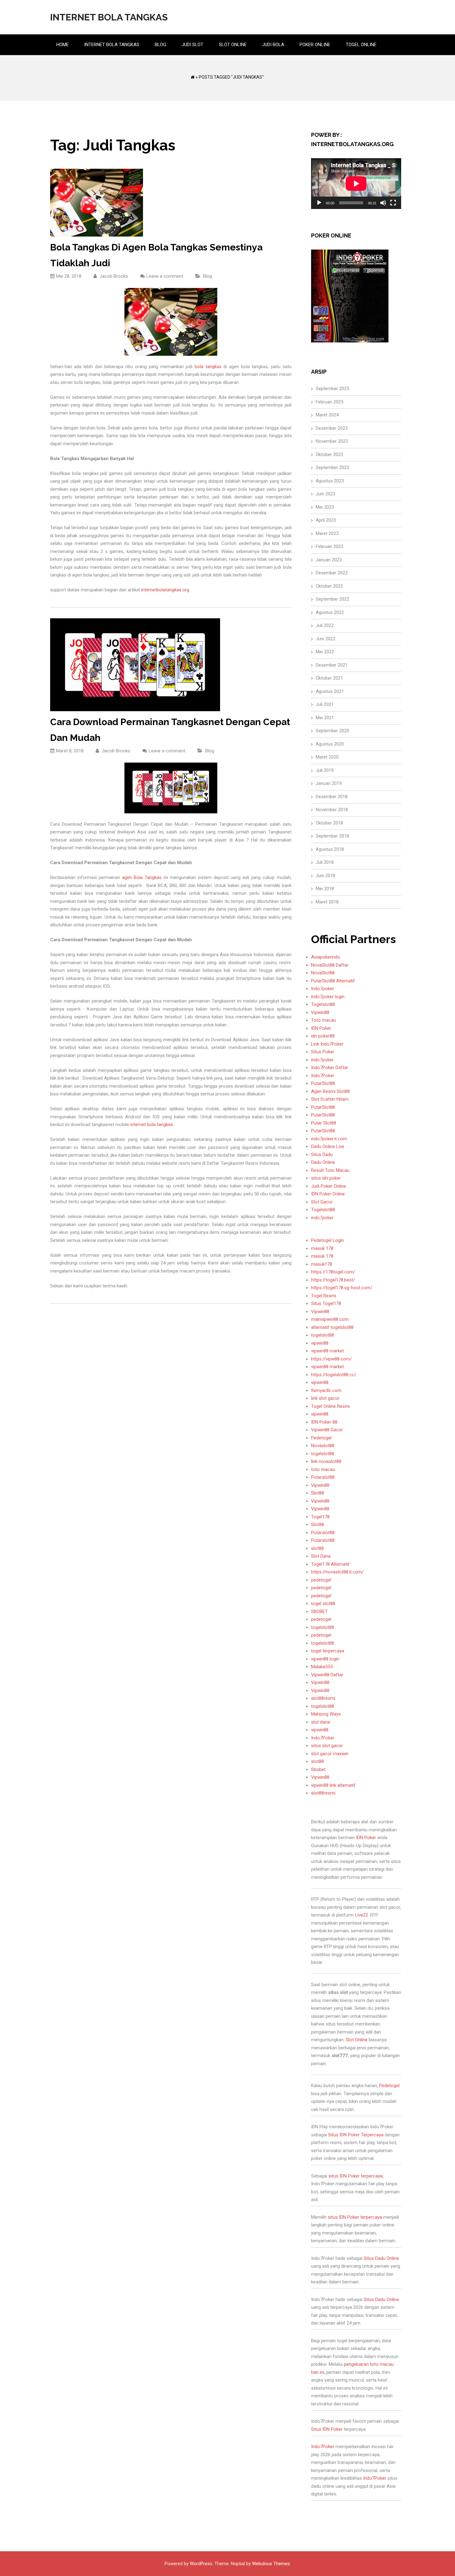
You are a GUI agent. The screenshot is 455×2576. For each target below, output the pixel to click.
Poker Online (315, 45)
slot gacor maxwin (330, 1754)
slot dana (321, 1722)
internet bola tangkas (152, 1125)
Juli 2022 (325, 625)
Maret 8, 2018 (70, 751)
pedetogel (321, 1580)
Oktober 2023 (329, 455)
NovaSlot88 (323, 973)
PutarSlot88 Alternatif (333, 981)
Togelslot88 (323, 1004)
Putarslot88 (323, 1477)
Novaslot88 (323, 1446)
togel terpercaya (328, 1651)
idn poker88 (323, 1036)
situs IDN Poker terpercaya (355, 2176)
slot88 (317, 1548)
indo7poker (322, 1060)
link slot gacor (325, 1398)
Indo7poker (323, 989)
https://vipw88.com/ (331, 1359)
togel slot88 (323, 1603)
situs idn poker (326, 1178)
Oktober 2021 (329, 678)
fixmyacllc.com (326, 1390)
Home (63, 45)
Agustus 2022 (330, 612)
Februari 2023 (329, 546)
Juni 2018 (325, 876)
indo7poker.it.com (329, 1139)
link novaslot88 (326, 1461)
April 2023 (326, 520)
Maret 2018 (327, 902)
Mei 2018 (325, 889)
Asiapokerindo (326, 957)
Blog (160, 45)
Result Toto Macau (330, 1170)
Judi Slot (193, 45)
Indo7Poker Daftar (330, 1068)
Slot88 (318, 1493)
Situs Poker (323, 1052)
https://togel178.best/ (333, 1280)
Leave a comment (165, 276)
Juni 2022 (325, 639)
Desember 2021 (332, 665)
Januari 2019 (329, 783)
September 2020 (332, 731)
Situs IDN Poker (327, 2429)
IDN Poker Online (328, 1194)
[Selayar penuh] (393, 203)
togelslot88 (323, 1335)
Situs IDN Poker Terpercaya (356, 2135)
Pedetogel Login (327, 1240)
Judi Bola (273, 45)
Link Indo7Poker (327, 1044)
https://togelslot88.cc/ (334, 1375)
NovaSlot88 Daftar (330, 965)
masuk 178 (322, 1248)
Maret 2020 (327, 757)
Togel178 (320, 1517)
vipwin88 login (325, 1659)
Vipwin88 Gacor (327, 1430)
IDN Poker (321, 1028)
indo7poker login (328, 997)
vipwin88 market (327, 1351)
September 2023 (332, 468)
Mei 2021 (325, 718)
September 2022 (332, 599)
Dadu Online (323, 1162)
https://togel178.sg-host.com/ (342, 1288)
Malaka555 (322, 1667)
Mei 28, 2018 (69, 276)
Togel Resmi (324, 1296)
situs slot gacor (327, 1746)
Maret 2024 (327, 415)
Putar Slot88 (324, 1123)
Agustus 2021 (330, 691)
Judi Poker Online (329, 1186)
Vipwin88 (320, 1012)
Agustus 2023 (330, 481)
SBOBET (319, 1612)
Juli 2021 (325, 704)
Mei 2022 (325, 652)
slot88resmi (323, 1698)
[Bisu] (383, 203)
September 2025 (332, 389)
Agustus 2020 (330, 744)
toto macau (323, 1469)
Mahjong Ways (326, 1714)
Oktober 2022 (329, 586)
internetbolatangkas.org (165, 590)
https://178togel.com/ (333, 1272)
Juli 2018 (325, 862)
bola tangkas (208, 367)
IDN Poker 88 (324, 1422)
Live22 (362, 1915)
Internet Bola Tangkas (109, 17)
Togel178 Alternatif (330, 1564)
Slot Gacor (322, 1202)
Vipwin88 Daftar (327, 1675)
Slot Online (233, 45)
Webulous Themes (271, 2564)
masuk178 (322, 1264)
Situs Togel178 (326, 1303)
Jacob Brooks (113, 276)
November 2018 (332, 810)
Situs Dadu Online (381, 2258)
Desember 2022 (332, 573)
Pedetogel (321, 1438)
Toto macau (323, 1020)
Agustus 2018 (330, 849)
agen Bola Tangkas (142, 877)
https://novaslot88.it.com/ (337, 1572)
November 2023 (332, 441)
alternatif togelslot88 (332, 1327)
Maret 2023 (327, 533)
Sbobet (318, 1769)
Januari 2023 (329, 560)
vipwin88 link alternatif (333, 1785)
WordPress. (201, 2564)
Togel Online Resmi (330, 1406)
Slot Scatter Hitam (330, 1099)
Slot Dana (321, 1556)
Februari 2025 (329, 402)
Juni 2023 (325, 494)
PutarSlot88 (323, 1083)
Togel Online (361, 45)
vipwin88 (320, 1343)
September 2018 (332, 836)
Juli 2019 (325, 770)
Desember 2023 (332, 428)
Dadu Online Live (328, 1147)
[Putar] (319, 203)
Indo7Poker (323, 1076)
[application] (356, 184)
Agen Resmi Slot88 (330, 1091)
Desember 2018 (332, 797)
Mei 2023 (325, 507)
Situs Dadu (322, 1155)
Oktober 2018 (329, 823)
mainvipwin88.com (330, 1319)
